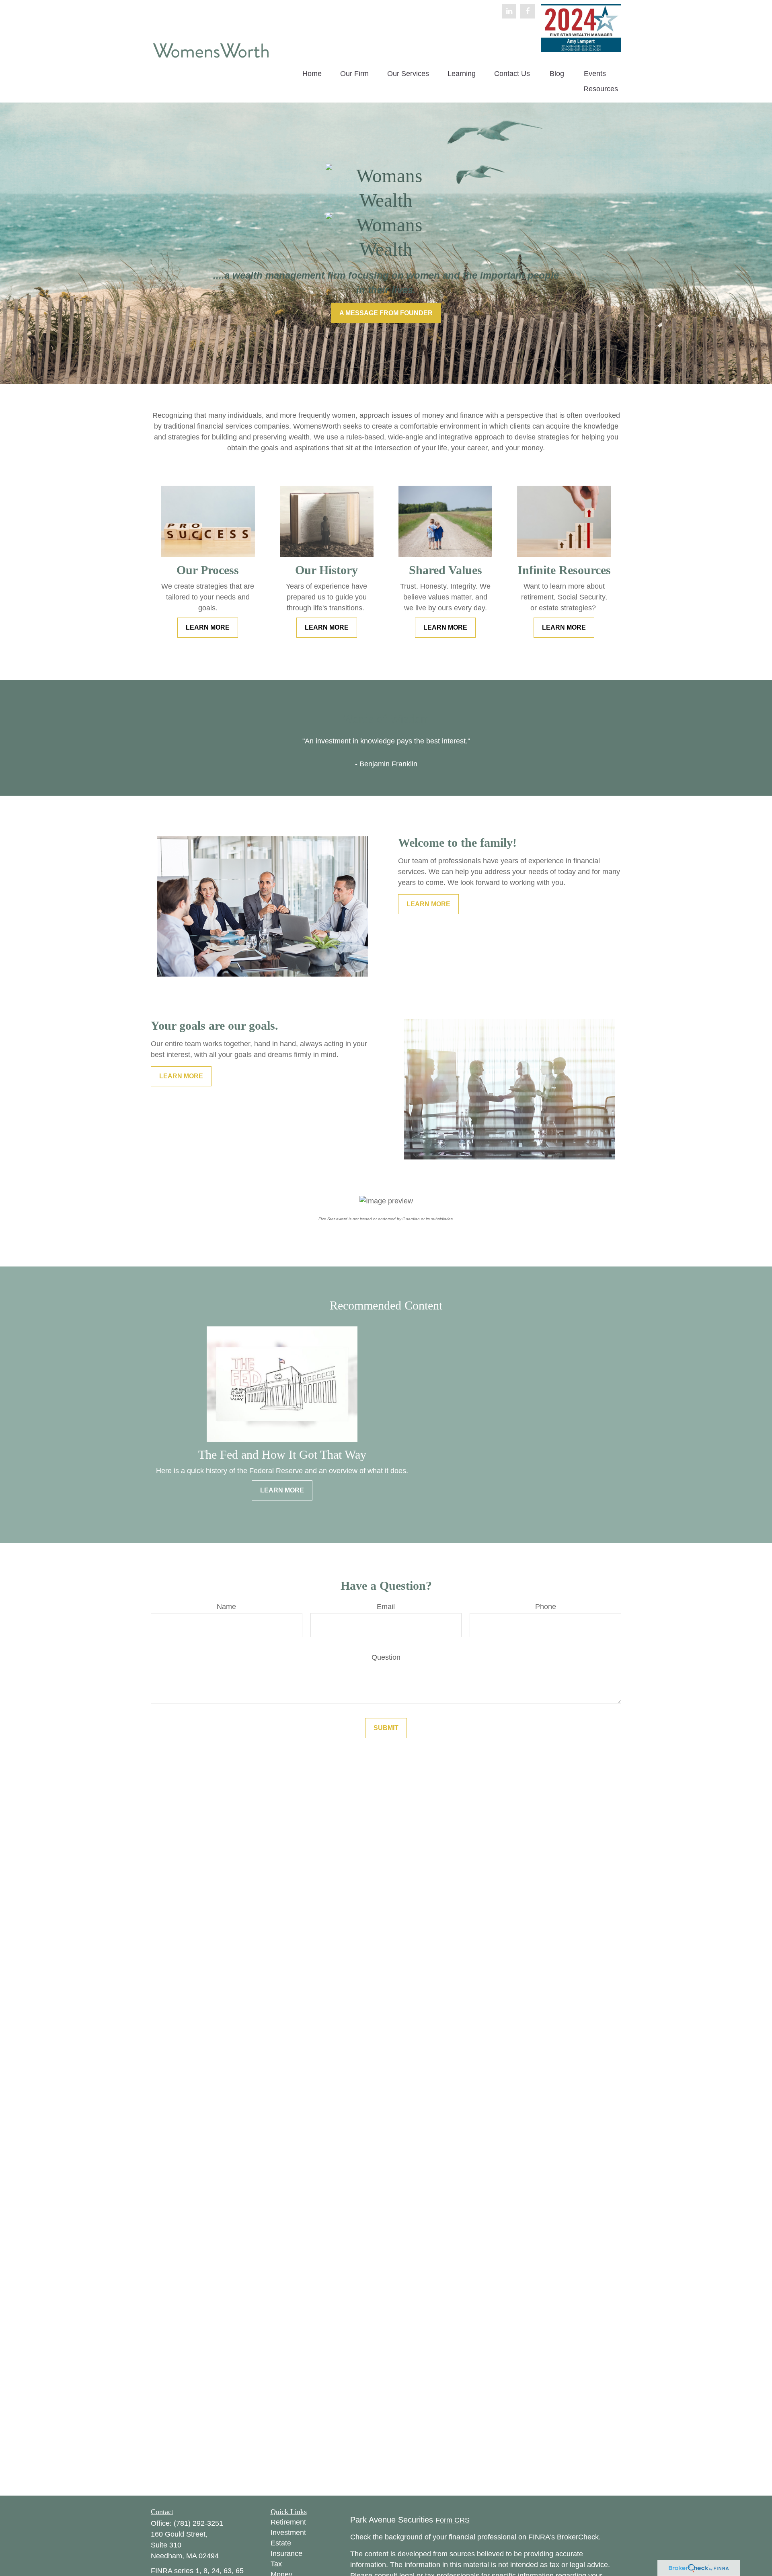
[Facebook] (528, 11)
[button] (312, 74)
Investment (288, 2533)
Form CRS (453, 2520)
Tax (276, 2564)
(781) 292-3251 (198, 2523)
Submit (386, 1728)
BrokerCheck (578, 2537)
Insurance (286, 2553)
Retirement (288, 2522)
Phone (546, 1607)
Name (226, 1607)
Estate (281, 2543)
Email (386, 1607)
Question (386, 1657)
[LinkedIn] (509, 11)
